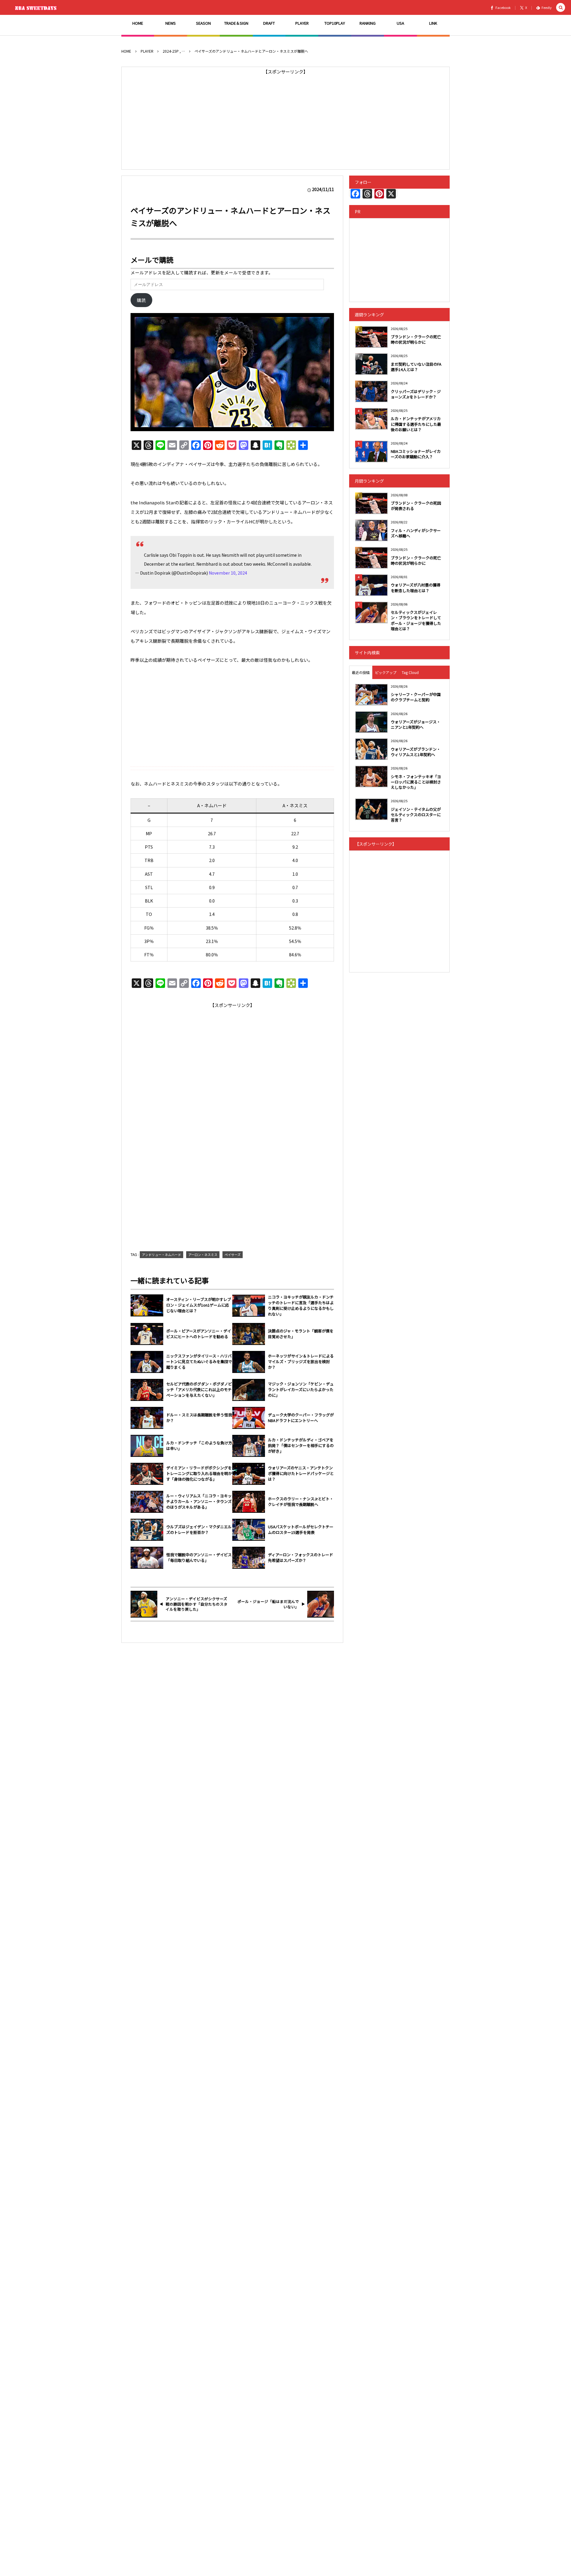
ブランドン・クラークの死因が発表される (416, 506)
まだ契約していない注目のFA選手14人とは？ (416, 367)
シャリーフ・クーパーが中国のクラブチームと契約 (416, 697)
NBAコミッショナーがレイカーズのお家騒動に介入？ (416, 454)
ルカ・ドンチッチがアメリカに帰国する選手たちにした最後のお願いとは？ (416, 424)
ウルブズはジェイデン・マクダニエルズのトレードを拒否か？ (199, 1530)
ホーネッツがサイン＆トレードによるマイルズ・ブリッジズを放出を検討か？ (301, 1362)
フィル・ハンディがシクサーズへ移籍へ (416, 533)
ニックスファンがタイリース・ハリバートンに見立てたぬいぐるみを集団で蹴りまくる (199, 1362)
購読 (141, 300)
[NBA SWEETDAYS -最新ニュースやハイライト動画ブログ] (37, 7)
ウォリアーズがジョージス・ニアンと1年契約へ (416, 724)
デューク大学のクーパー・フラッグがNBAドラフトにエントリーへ (301, 1418)
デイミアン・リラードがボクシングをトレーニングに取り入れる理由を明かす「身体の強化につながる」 (199, 1474)
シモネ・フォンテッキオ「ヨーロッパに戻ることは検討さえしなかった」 (416, 782)
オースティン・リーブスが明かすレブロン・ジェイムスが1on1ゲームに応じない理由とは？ (199, 1305)
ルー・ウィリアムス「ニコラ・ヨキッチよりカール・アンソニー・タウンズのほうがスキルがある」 (199, 1502)
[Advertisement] (285, 118)
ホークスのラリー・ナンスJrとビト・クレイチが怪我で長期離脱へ (301, 1502)
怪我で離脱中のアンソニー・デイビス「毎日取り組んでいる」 (199, 1558)
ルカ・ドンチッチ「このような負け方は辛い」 (199, 1446)
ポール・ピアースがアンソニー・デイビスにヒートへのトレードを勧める (199, 1334)
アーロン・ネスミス (203, 1255)
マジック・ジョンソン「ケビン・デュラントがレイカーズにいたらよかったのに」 (301, 1390)
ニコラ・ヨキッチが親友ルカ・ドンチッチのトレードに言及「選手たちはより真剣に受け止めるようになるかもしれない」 (301, 1306)
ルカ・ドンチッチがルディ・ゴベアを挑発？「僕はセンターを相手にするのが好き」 (301, 1446)
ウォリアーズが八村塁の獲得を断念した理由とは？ (416, 588)
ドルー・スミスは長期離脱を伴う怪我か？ (199, 1418)
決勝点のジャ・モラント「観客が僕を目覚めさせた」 (301, 1334)
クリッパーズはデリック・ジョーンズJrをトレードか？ (416, 394)
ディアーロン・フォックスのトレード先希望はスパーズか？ (301, 1558)
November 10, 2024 (228, 573)
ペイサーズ (233, 1255)
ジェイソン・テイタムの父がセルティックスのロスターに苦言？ (416, 815)
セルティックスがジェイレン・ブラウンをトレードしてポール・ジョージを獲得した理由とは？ (416, 620)
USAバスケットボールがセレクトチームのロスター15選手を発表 (301, 1530)
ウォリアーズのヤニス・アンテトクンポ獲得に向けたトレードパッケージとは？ (301, 1474)
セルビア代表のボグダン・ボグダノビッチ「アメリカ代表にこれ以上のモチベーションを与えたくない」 (199, 1390)
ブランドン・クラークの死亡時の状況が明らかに (416, 339)
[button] (561, 8)
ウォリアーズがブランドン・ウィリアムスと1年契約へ (416, 752)
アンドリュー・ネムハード (161, 1255)
